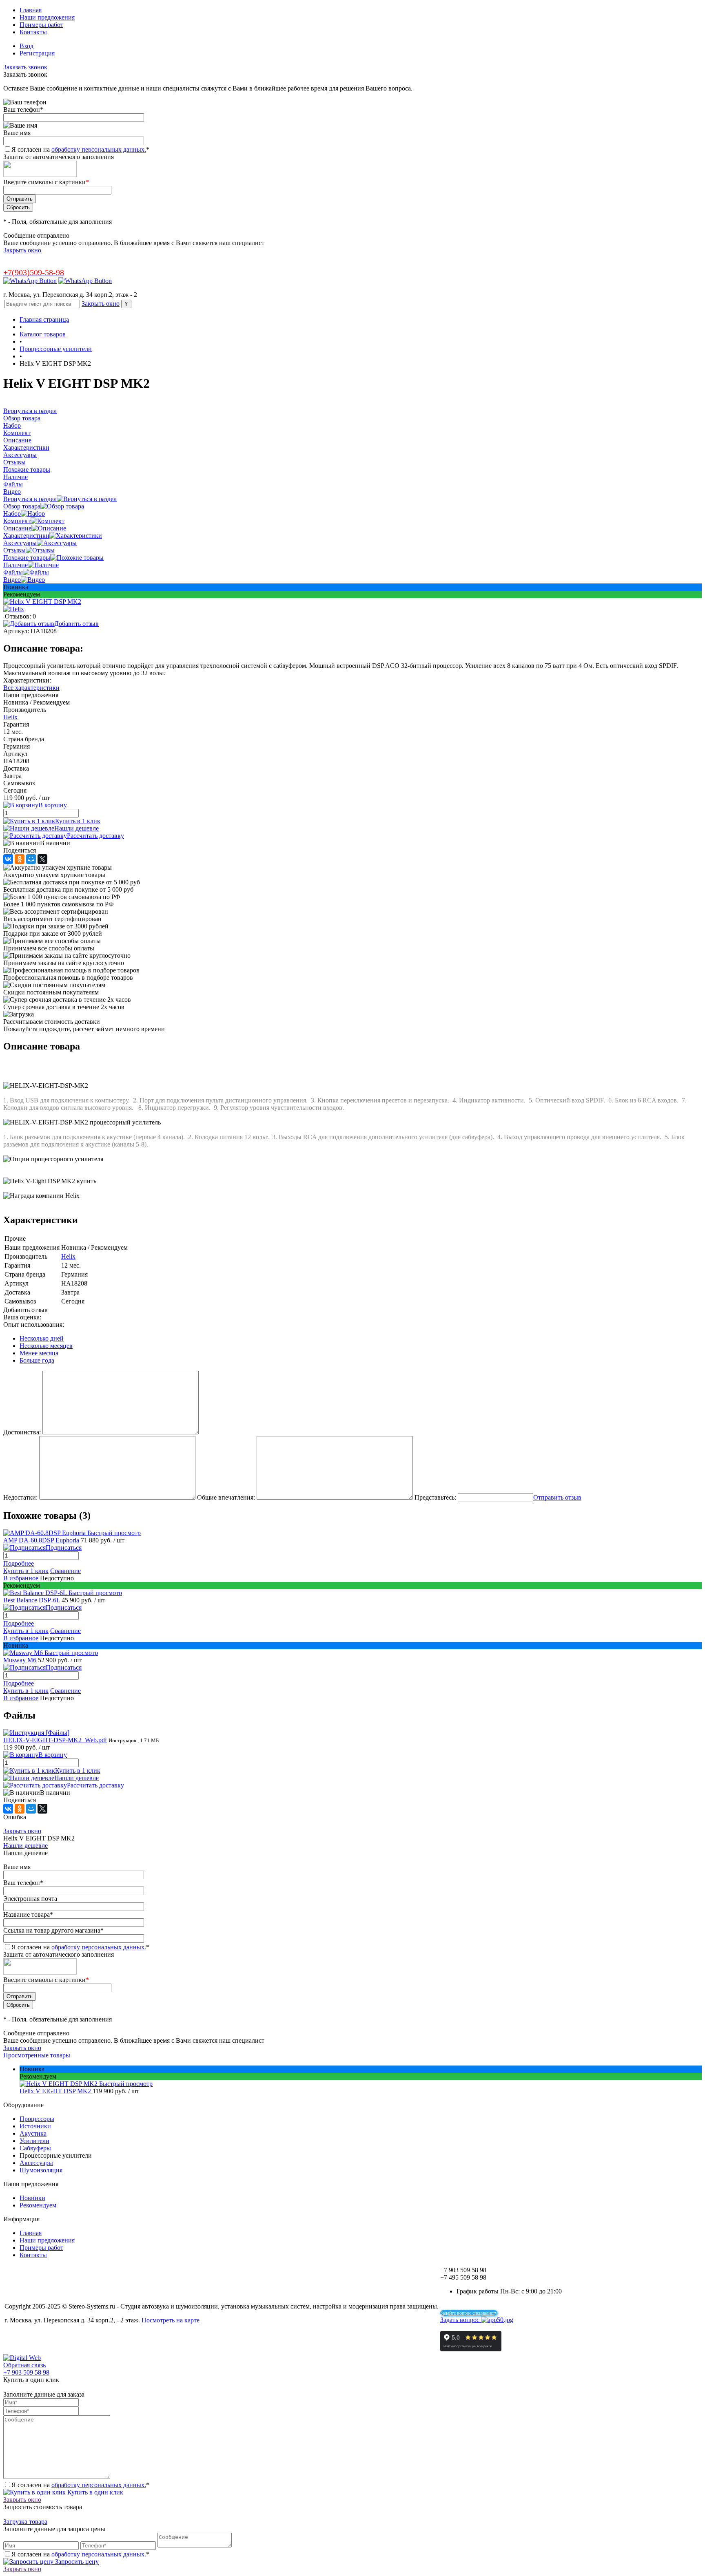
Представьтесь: (435, 1497)
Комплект (17, 521)
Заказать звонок (25, 67)
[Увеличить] (42, 602)
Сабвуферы (35, 2148)
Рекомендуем (38, 2205)
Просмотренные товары (37, 2055)
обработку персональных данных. (99, 149)
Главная (31, 10)
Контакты (33, 32)
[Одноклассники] (20, 859)
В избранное (21, 1578)
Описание (17, 528)
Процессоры (37, 2119)
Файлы (13, 572)
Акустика (33, 2133)
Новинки (32, 2198)
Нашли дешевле (76, 828)
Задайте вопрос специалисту (469, 2313)
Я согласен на (80, 149)
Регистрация (37, 53)
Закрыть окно (22, 250)
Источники (35, 2126)
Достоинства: (22, 1432)
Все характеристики (31, 688)
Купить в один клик (94, 2492)
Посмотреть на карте (171, 2320)
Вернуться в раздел (30, 499)
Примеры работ (41, 25)
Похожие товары (27, 558)
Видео (12, 580)
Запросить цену (76, 2562)
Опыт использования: (34, 1324)
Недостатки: (20, 1497)
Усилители (34, 2141)
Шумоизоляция (41, 2170)
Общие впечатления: (226, 1497)
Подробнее (19, 1563)
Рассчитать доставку (95, 836)
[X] (42, 859)
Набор (12, 514)
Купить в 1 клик (78, 821)
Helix (10, 717)
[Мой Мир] (31, 859)
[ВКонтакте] (8, 859)
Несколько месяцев (46, 1346)
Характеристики (26, 536)
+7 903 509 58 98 (26, 2372)
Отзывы (14, 550)
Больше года (37, 1360)
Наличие (16, 565)
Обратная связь (24, 2365)
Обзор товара (22, 506)
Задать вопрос (461, 2320)
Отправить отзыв (557, 1497)
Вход (27, 46)
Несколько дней (42, 1338)
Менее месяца (39, 1353)
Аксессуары (20, 543)
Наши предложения (47, 17)
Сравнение (65, 1571)
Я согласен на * (80, 2485)
